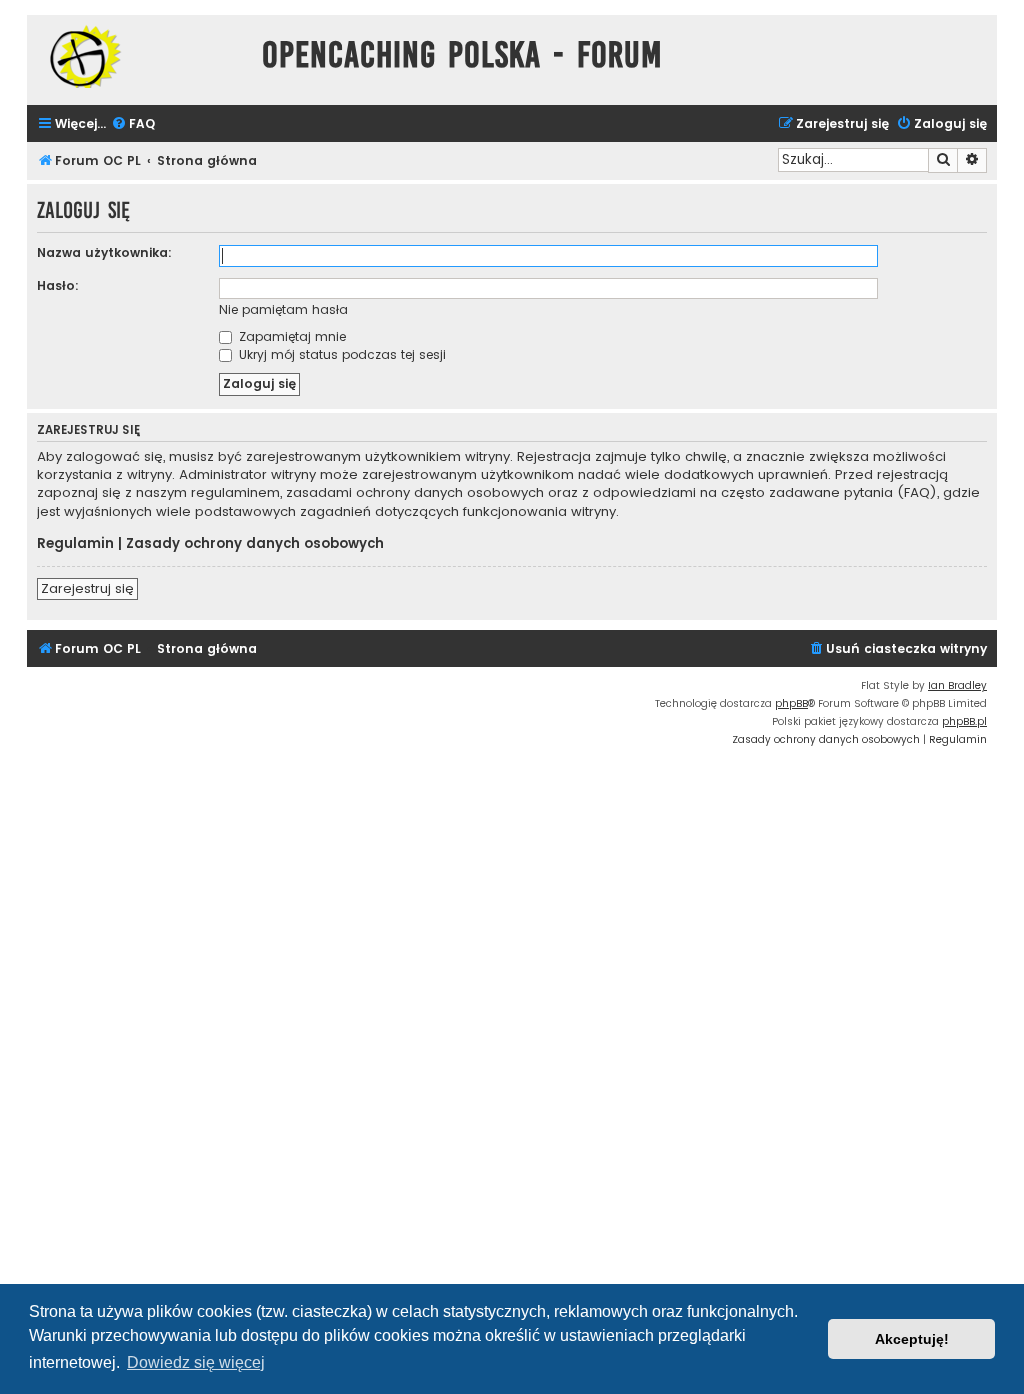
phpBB (791, 703)
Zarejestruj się (87, 588)
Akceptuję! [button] (912, 1339)
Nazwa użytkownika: (104, 252)
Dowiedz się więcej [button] (196, 1362)
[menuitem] (133, 124)
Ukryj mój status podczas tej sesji (340, 354)
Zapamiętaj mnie (290, 336)
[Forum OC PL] (139, 56)
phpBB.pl (964, 721)
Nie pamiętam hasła (283, 309)
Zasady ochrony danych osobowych (255, 544)
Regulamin (75, 544)
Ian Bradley (957, 685)
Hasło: (58, 285)
